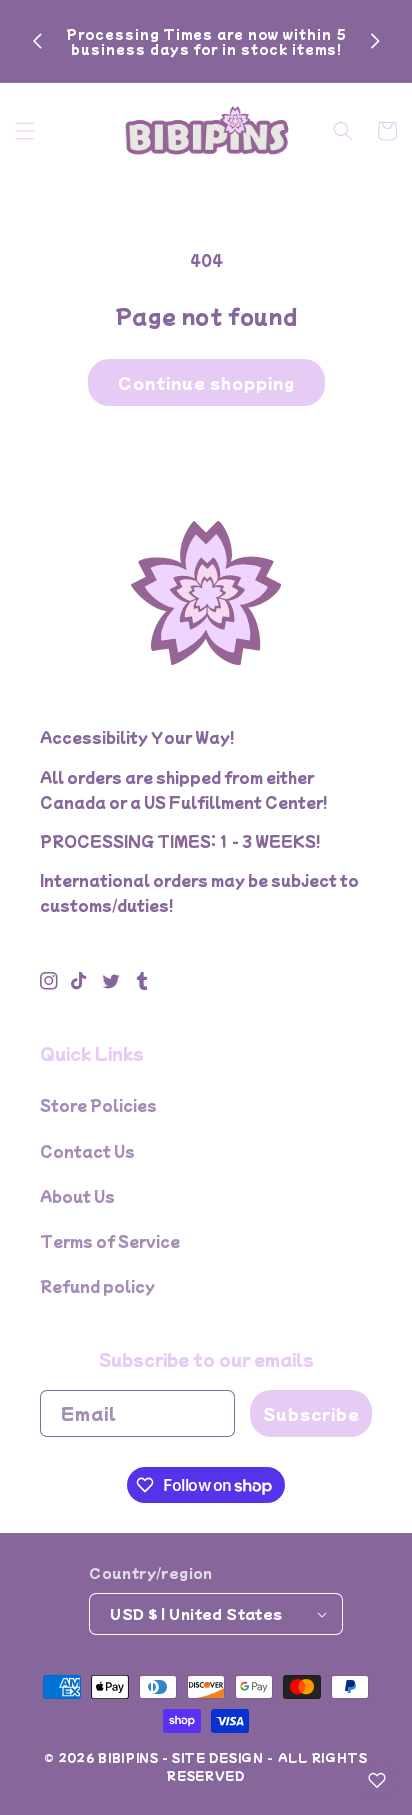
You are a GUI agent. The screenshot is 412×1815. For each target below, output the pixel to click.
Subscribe (311, 1413)
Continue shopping (206, 382)
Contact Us (87, 1151)
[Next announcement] (375, 41)
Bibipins (128, 1757)
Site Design (218, 1757)
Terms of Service (110, 1241)
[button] (25, 131)
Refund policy (97, 1286)
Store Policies (98, 1105)
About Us (77, 1196)
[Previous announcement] (37, 41)
